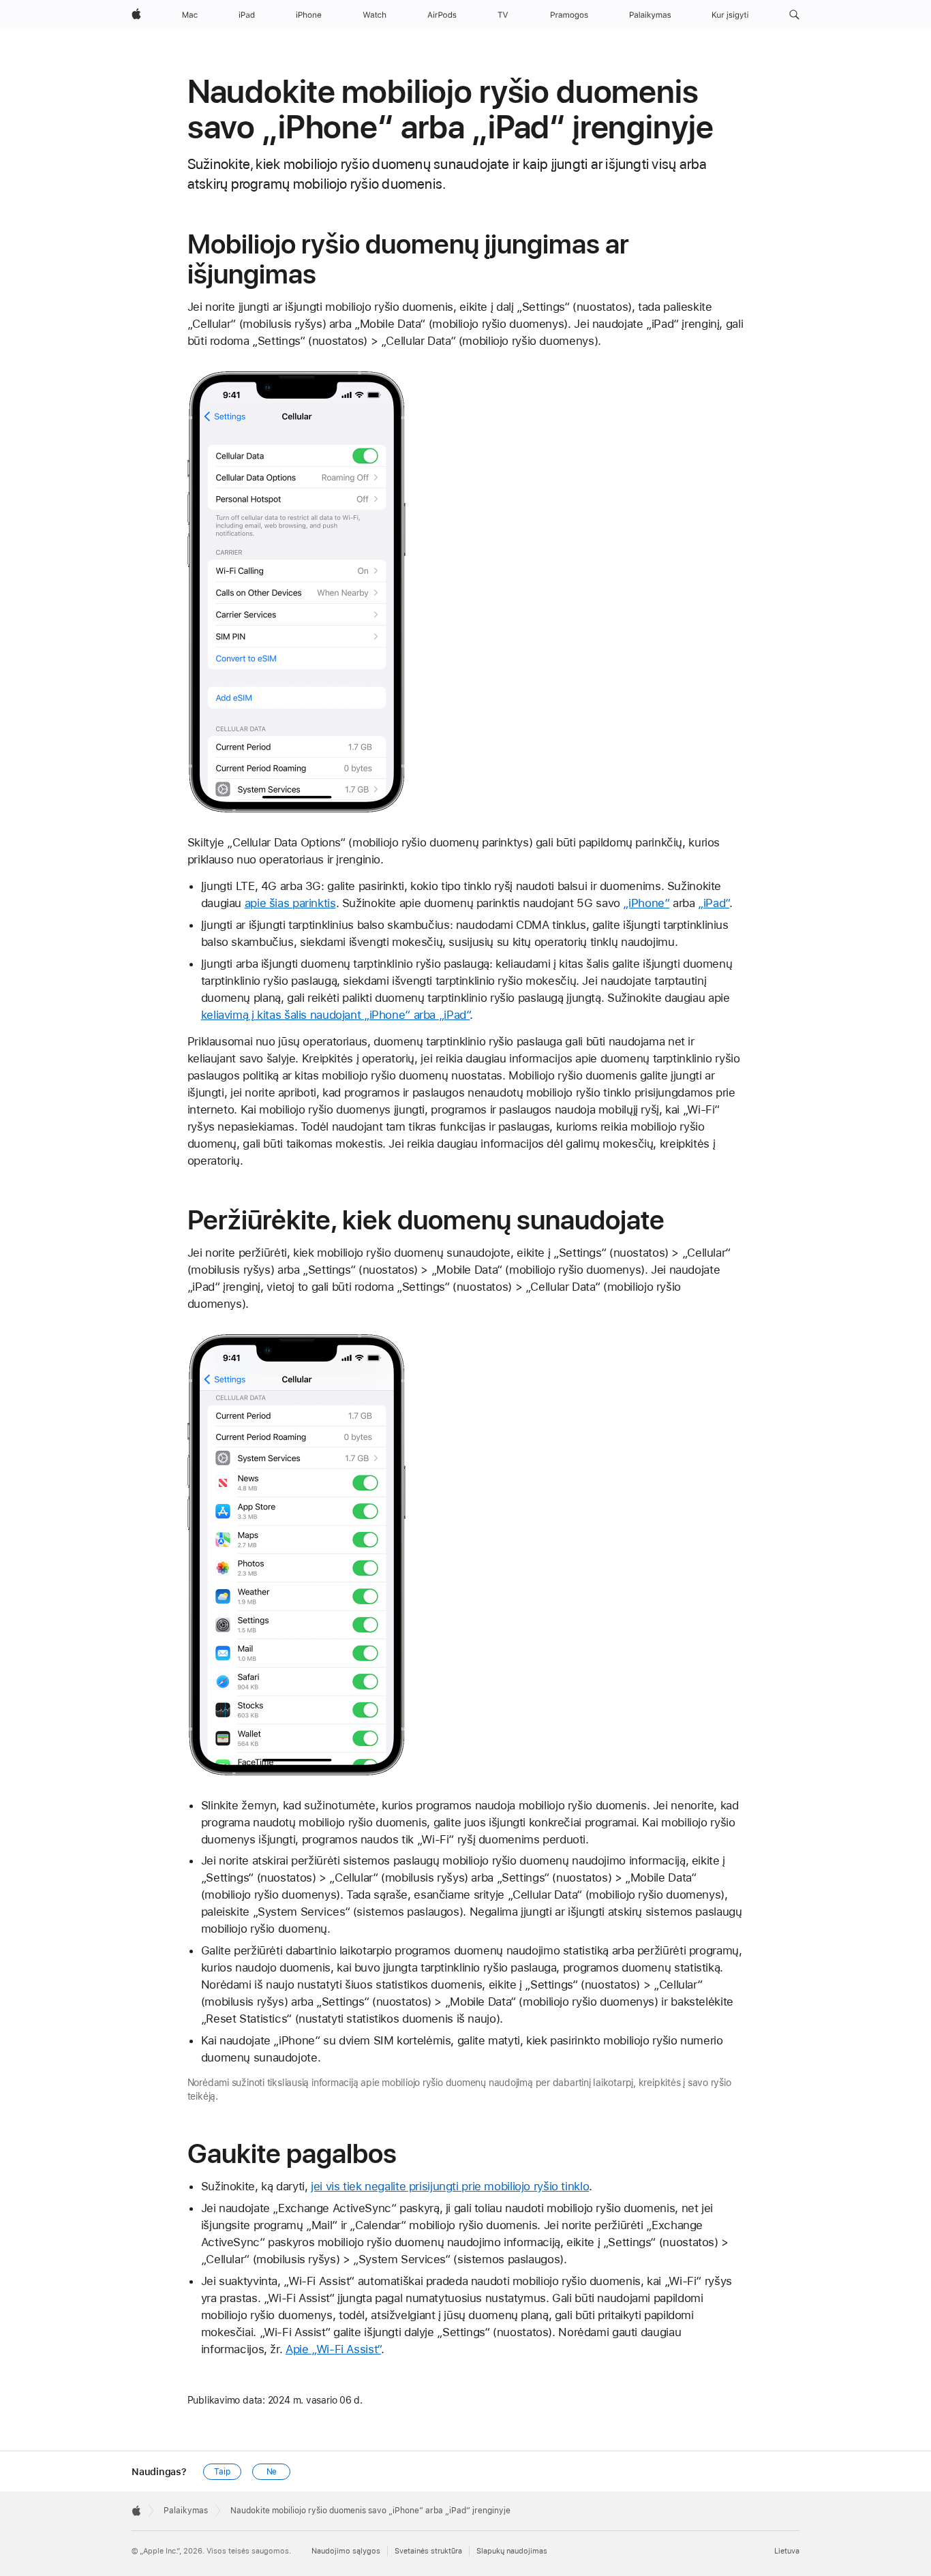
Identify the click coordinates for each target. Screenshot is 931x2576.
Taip (222, 2472)
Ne (272, 2472)
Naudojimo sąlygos (346, 2551)
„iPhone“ (646, 903)
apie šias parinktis (290, 903)
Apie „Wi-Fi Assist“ (333, 2349)
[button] (794, 15)
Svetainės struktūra (428, 2551)
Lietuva (787, 2551)
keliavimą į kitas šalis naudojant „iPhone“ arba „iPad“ (336, 1015)
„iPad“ (714, 903)
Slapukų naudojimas (512, 2551)
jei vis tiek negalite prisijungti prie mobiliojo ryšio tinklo (450, 2186)
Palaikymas (186, 2511)
